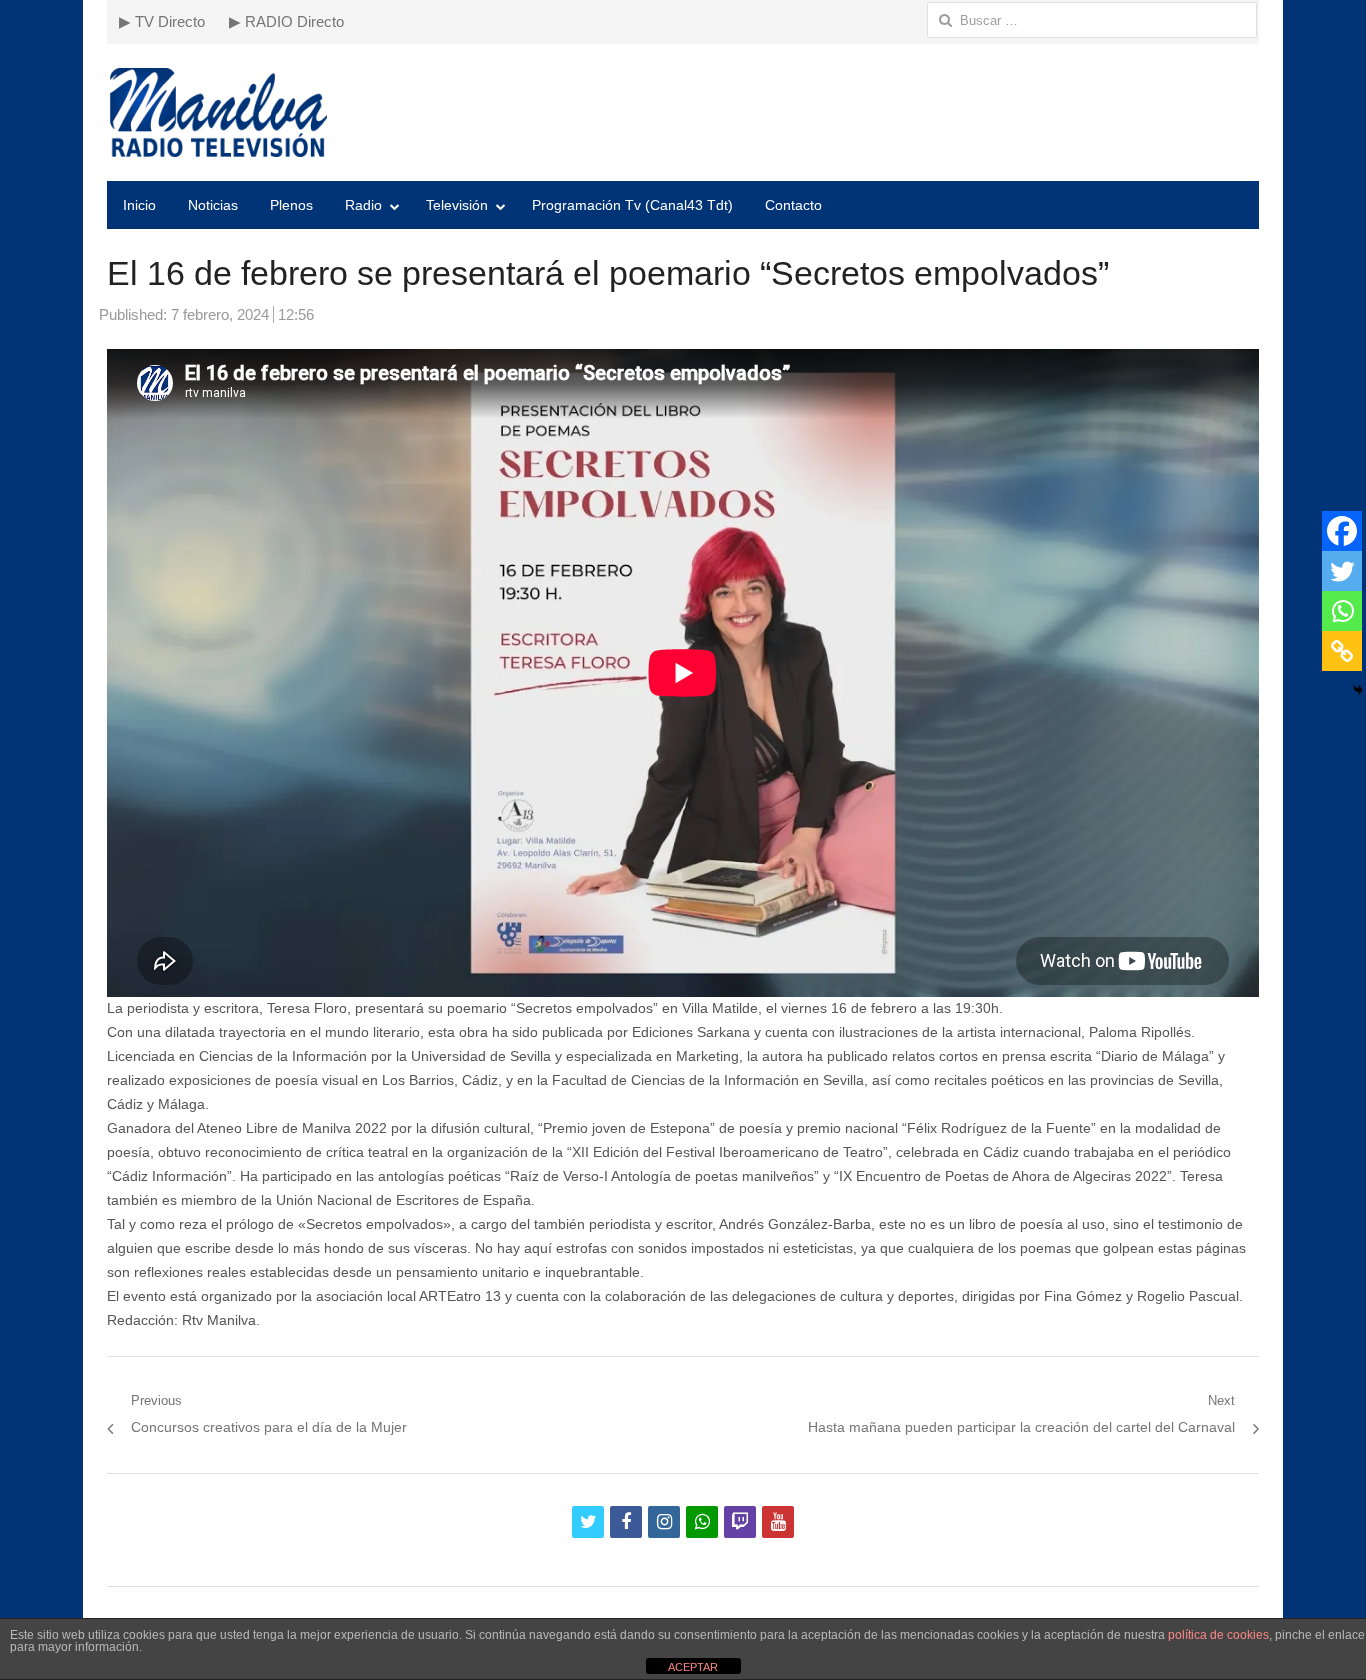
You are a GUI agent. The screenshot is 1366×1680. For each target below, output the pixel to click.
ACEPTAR (693, 1667)
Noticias (213, 205)
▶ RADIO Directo (286, 21)
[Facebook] (1342, 531)
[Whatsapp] (1342, 611)
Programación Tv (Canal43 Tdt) (632, 205)
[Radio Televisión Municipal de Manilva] (683, 112)
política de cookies (1218, 1635)
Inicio (139, 205)
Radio (363, 205)
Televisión (457, 205)
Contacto (793, 205)
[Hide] (1358, 690)
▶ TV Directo (162, 21)
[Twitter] (1342, 571)
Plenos (291, 205)
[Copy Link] (1342, 651)
